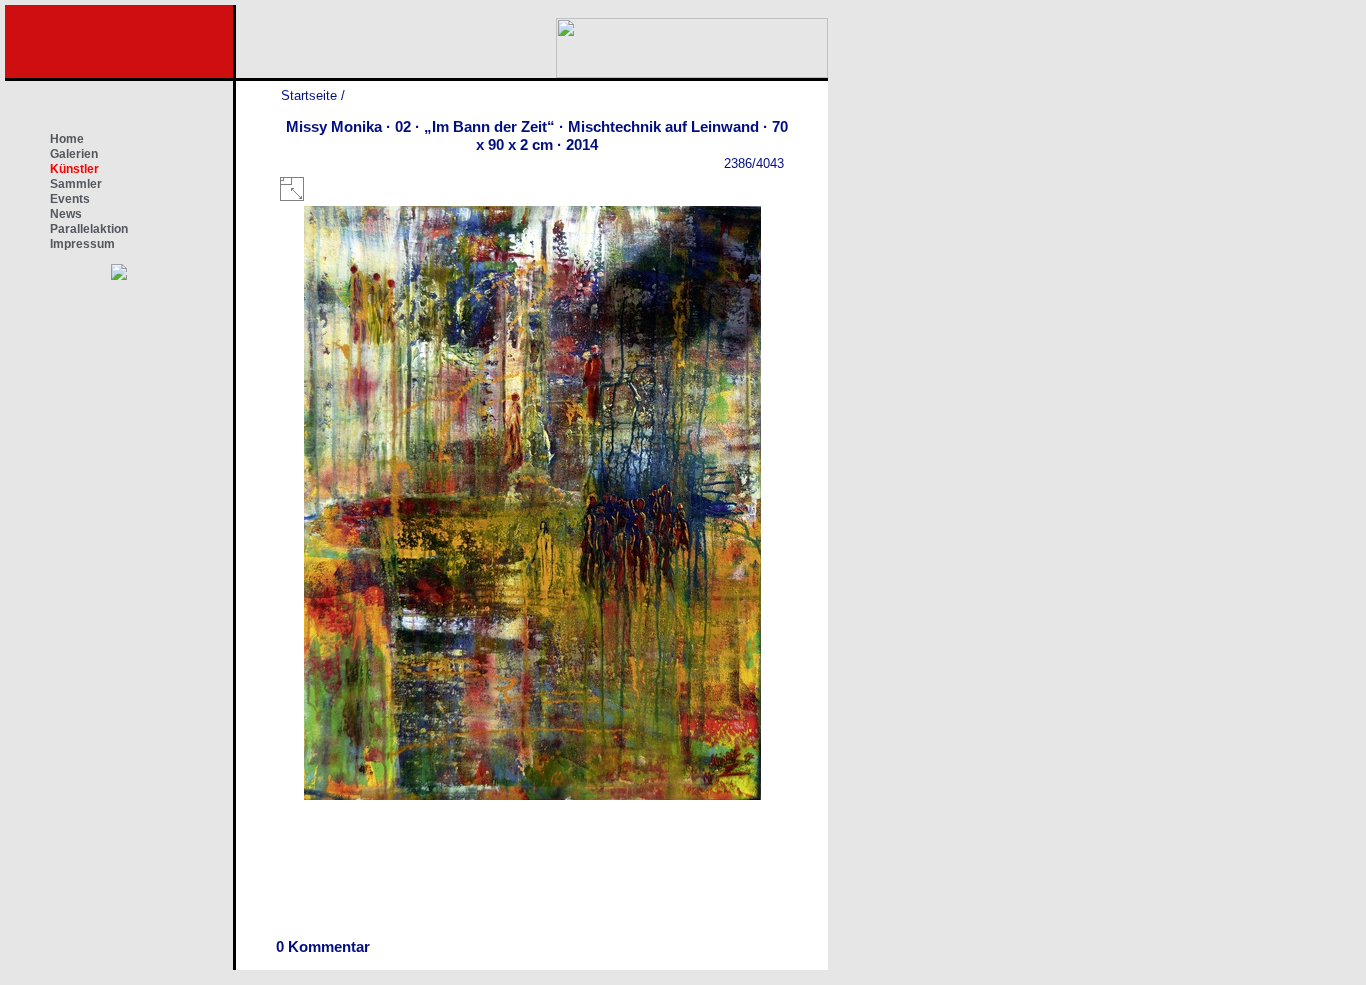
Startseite (309, 95)
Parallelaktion (89, 229)
